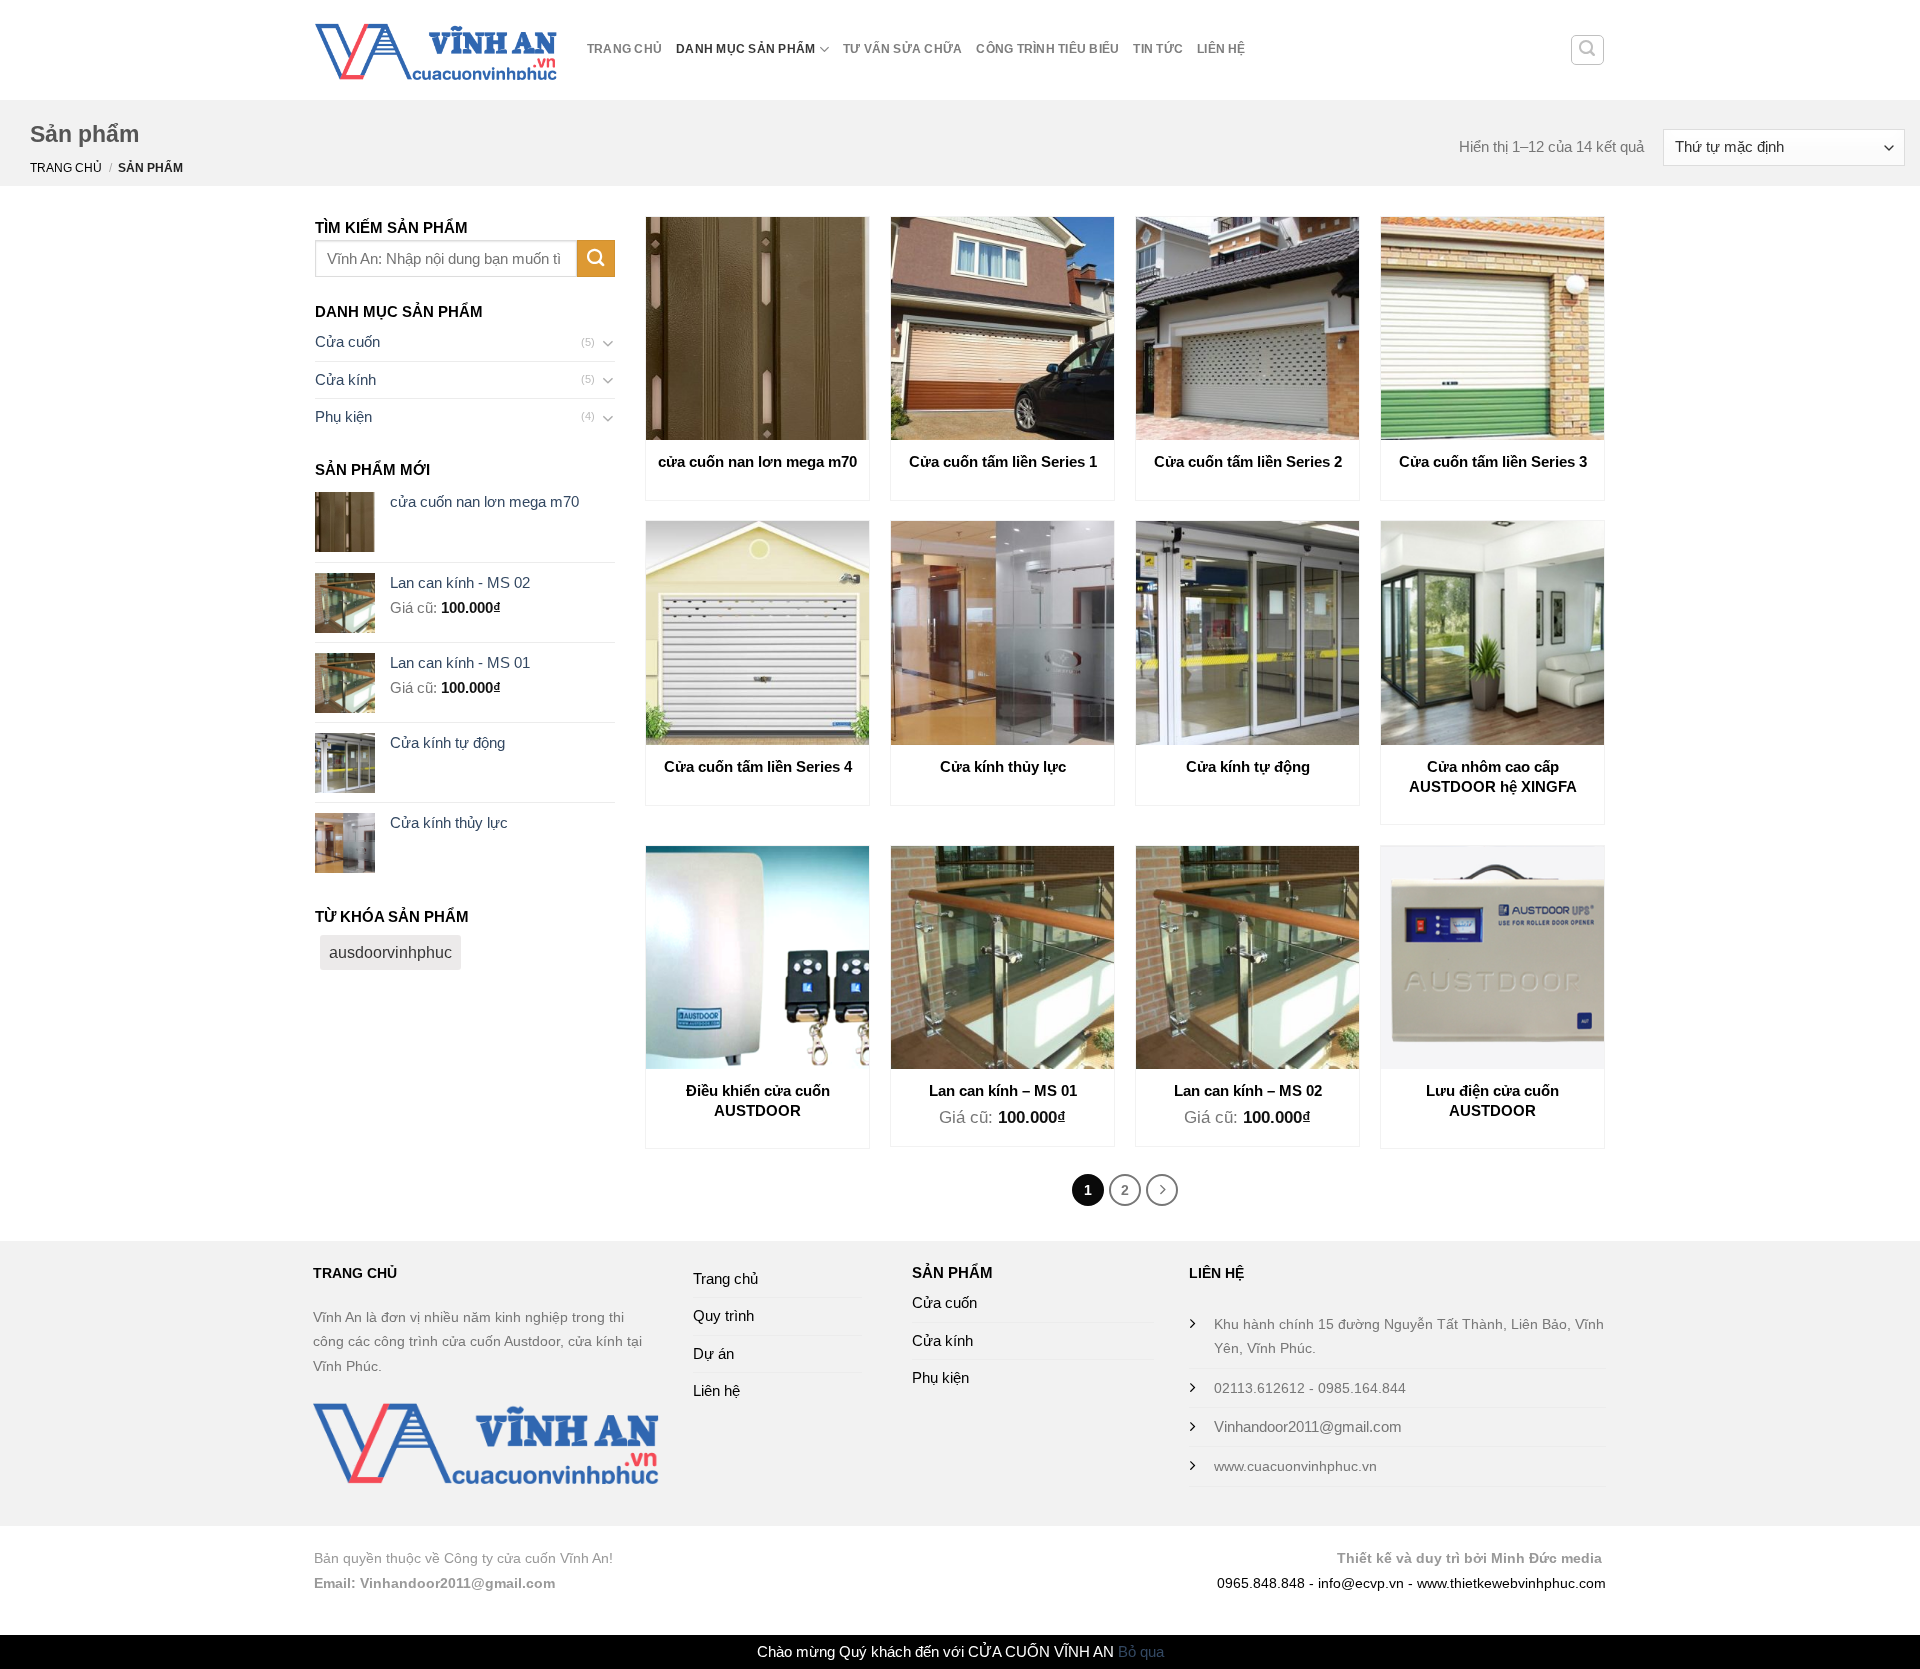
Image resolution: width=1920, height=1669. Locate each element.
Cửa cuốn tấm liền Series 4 (758, 766)
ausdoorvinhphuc (390, 952)
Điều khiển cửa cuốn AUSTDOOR (758, 1100)
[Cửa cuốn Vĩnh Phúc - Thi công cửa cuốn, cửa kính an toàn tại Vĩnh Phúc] (436, 50)
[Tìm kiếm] (1587, 50)
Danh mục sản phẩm (745, 49)
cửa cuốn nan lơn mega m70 (757, 461)
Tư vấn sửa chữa (903, 49)
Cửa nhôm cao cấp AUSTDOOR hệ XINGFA (1493, 776)
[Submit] (596, 258)
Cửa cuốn (347, 341)
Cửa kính (345, 379)
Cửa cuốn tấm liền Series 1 (1003, 461)
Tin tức (1158, 49)
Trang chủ (624, 49)
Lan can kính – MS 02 (1248, 1090)
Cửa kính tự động (1248, 766)
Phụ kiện (343, 416)
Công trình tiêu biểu (1047, 49)
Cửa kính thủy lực (1003, 766)
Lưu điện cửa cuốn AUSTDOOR (1492, 1100)
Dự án (713, 1353)
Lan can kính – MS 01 (1003, 1090)
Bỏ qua (1141, 1651)
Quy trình (723, 1315)
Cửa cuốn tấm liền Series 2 (1248, 461)
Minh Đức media (1546, 1558)
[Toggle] (607, 342)
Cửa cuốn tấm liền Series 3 (1493, 461)
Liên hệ (1221, 49)
